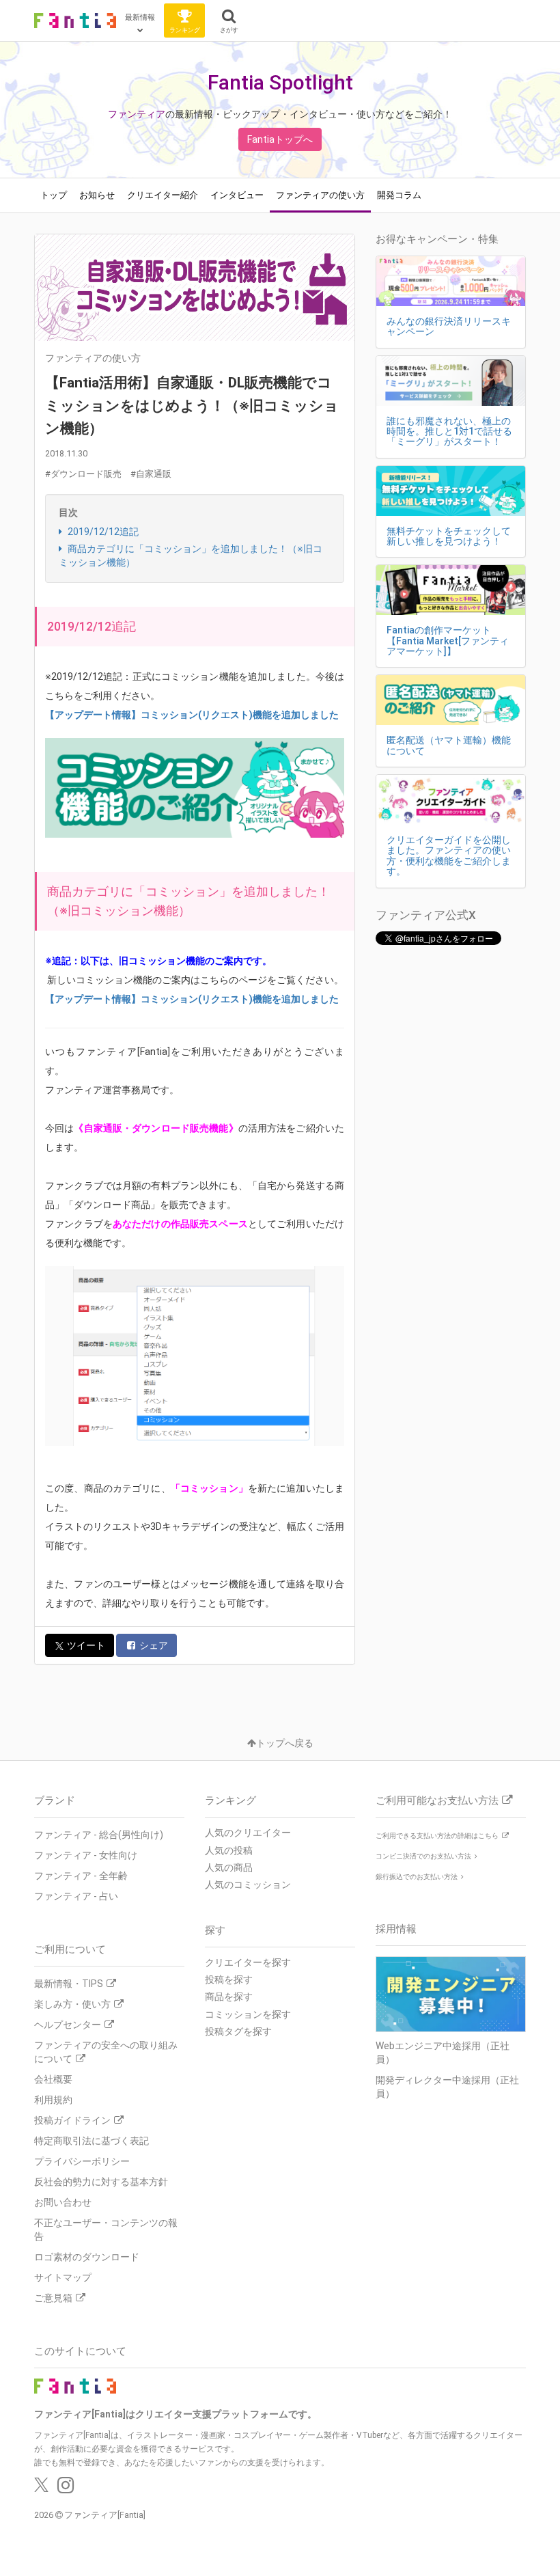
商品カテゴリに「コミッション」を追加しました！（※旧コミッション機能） (191, 556)
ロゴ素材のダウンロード (87, 2257)
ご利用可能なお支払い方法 (437, 1800)
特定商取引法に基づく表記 (92, 2141)
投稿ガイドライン (72, 2120)
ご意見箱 (53, 2298)
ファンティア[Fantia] (105, 2515)
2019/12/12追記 (102, 532)
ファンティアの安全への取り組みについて (106, 2052)
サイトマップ (63, 2277)
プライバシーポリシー (82, 2161)
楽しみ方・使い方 (72, 2004)
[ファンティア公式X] (41, 2489)
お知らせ (97, 195)
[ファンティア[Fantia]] (75, 20)
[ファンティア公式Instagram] (66, 2489)
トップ (54, 195)
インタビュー (237, 195)
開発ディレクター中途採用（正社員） (447, 2087)
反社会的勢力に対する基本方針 (101, 2182)
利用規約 (53, 2100)
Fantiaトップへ (280, 139)
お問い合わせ (63, 2202)
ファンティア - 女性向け (86, 1855)
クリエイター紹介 (163, 195)
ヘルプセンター (68, 2025)
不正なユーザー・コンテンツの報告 (106, 2230)
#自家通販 (151, 474)
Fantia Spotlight (280, 82)
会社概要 (53, 2079)
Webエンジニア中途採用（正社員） (443, 2053)
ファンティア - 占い (76, 1896)
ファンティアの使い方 (320, 195)
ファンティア (137, 114)
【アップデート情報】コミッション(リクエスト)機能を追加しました (192, 715)
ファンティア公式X (426, 915)
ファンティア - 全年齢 (81, 1876)
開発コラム (399, 195)
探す (215, 1930)
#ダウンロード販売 (83, 474)
